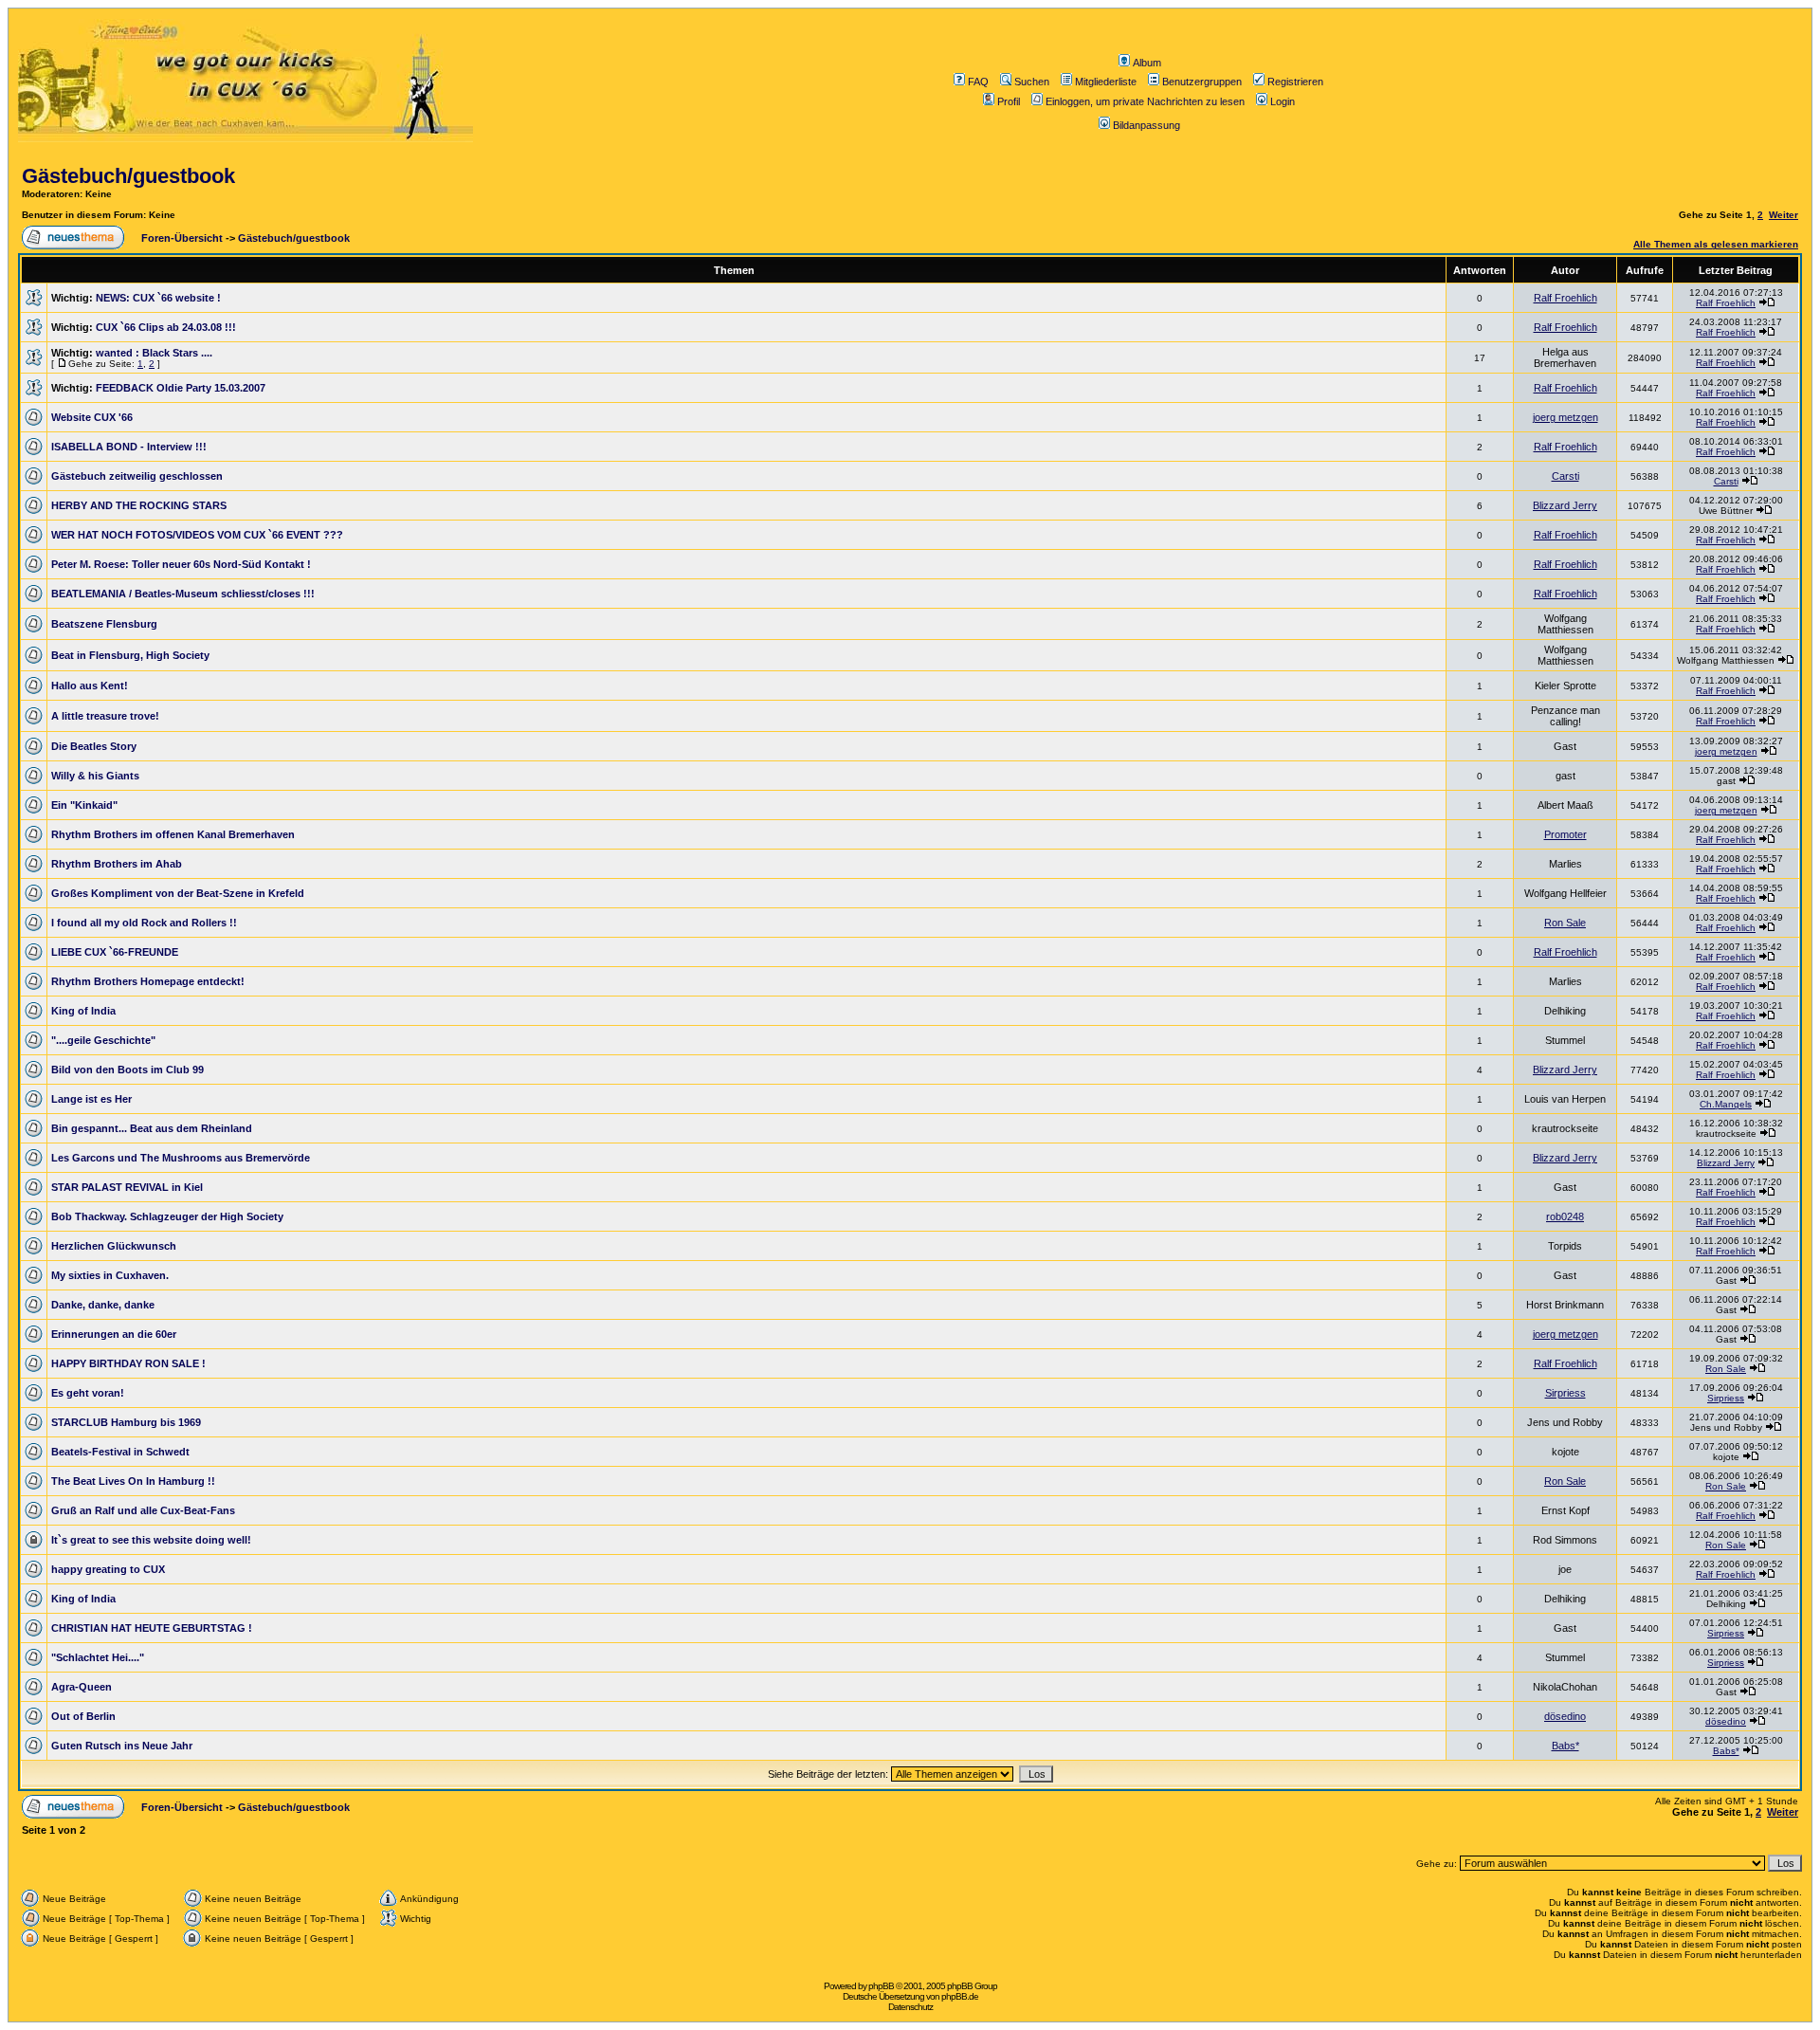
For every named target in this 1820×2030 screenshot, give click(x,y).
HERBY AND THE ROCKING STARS (139, 505)
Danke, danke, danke (103, 1305)
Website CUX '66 (92, 417)
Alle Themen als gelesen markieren (1716, 244)
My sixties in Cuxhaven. (110, 1275)
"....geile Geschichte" (103, 1040)
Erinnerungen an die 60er (114, 1334)
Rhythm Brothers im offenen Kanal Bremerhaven (173, 834)
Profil (1009, 101)
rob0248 (1565, 1216)
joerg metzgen (1565, 417)
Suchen (1032, 82)
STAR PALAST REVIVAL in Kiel (127, 1187)
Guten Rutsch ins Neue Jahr (122, 1746)
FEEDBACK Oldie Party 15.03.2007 (181, 388)
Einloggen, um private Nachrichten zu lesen (1145, 101)
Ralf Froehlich (1565, 298)
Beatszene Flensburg (104, 624)
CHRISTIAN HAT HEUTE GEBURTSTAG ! (152, 1628)
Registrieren (1295, 82)
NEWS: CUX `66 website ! (158, 298)
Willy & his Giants (95, 776)
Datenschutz (910, 2007)
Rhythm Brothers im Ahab (117, 864)
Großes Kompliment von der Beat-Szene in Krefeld (178, 893)
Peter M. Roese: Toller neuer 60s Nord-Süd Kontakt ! (181, 564)
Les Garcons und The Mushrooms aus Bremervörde (181, 1158)
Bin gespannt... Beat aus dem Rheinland (152, 1128)
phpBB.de (960, 1996)
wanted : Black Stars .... (154, 353)
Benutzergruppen (1202, 82)
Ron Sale (1565, 923)
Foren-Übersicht (181, 238)
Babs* (1565, 1746)
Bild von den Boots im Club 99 (127, 1070)
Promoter (1565, 834)
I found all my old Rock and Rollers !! (144, 923)
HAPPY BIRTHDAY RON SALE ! (128, 1363)
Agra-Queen (82, 1687)
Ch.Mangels (1726, 1104)
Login (1283, 101)
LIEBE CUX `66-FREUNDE (115, 952)
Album (1147, 63)
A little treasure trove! (105, 716)
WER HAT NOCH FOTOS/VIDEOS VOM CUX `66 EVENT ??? (197, 535)
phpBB (881, 1986)
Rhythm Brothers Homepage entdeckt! (148, 981)
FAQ (978, 82)
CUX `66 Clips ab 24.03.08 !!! (166, 327)
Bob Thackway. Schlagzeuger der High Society (167, 1216)
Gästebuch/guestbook (128, 176)
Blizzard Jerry (1565, 505)
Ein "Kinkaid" (84, 805)
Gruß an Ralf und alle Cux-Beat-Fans (143, 1510)
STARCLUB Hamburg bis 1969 (126, 1422)
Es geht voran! (88, 1393)
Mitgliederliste (1106, 82)
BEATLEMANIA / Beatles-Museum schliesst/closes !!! (183, 594)
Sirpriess (1565, 1393)
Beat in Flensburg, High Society (130, 655)
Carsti (1565, 476)
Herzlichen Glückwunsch (114, 1246)
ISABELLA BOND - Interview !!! (129, 447)
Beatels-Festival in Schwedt (120, 1452)
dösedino (1565, 1716)
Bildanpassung (1147, 125)
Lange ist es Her (91, 1099)
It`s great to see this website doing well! (151, 1540)
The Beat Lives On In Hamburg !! (133, 1481)
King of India (83, 1011)
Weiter (1784, 215)
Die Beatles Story (94, 746)
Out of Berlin (83, 1716)
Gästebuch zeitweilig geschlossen (137, 476)
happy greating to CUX (108, 1569)
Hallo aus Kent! (90, 686)
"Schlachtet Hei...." (98, 1657)
